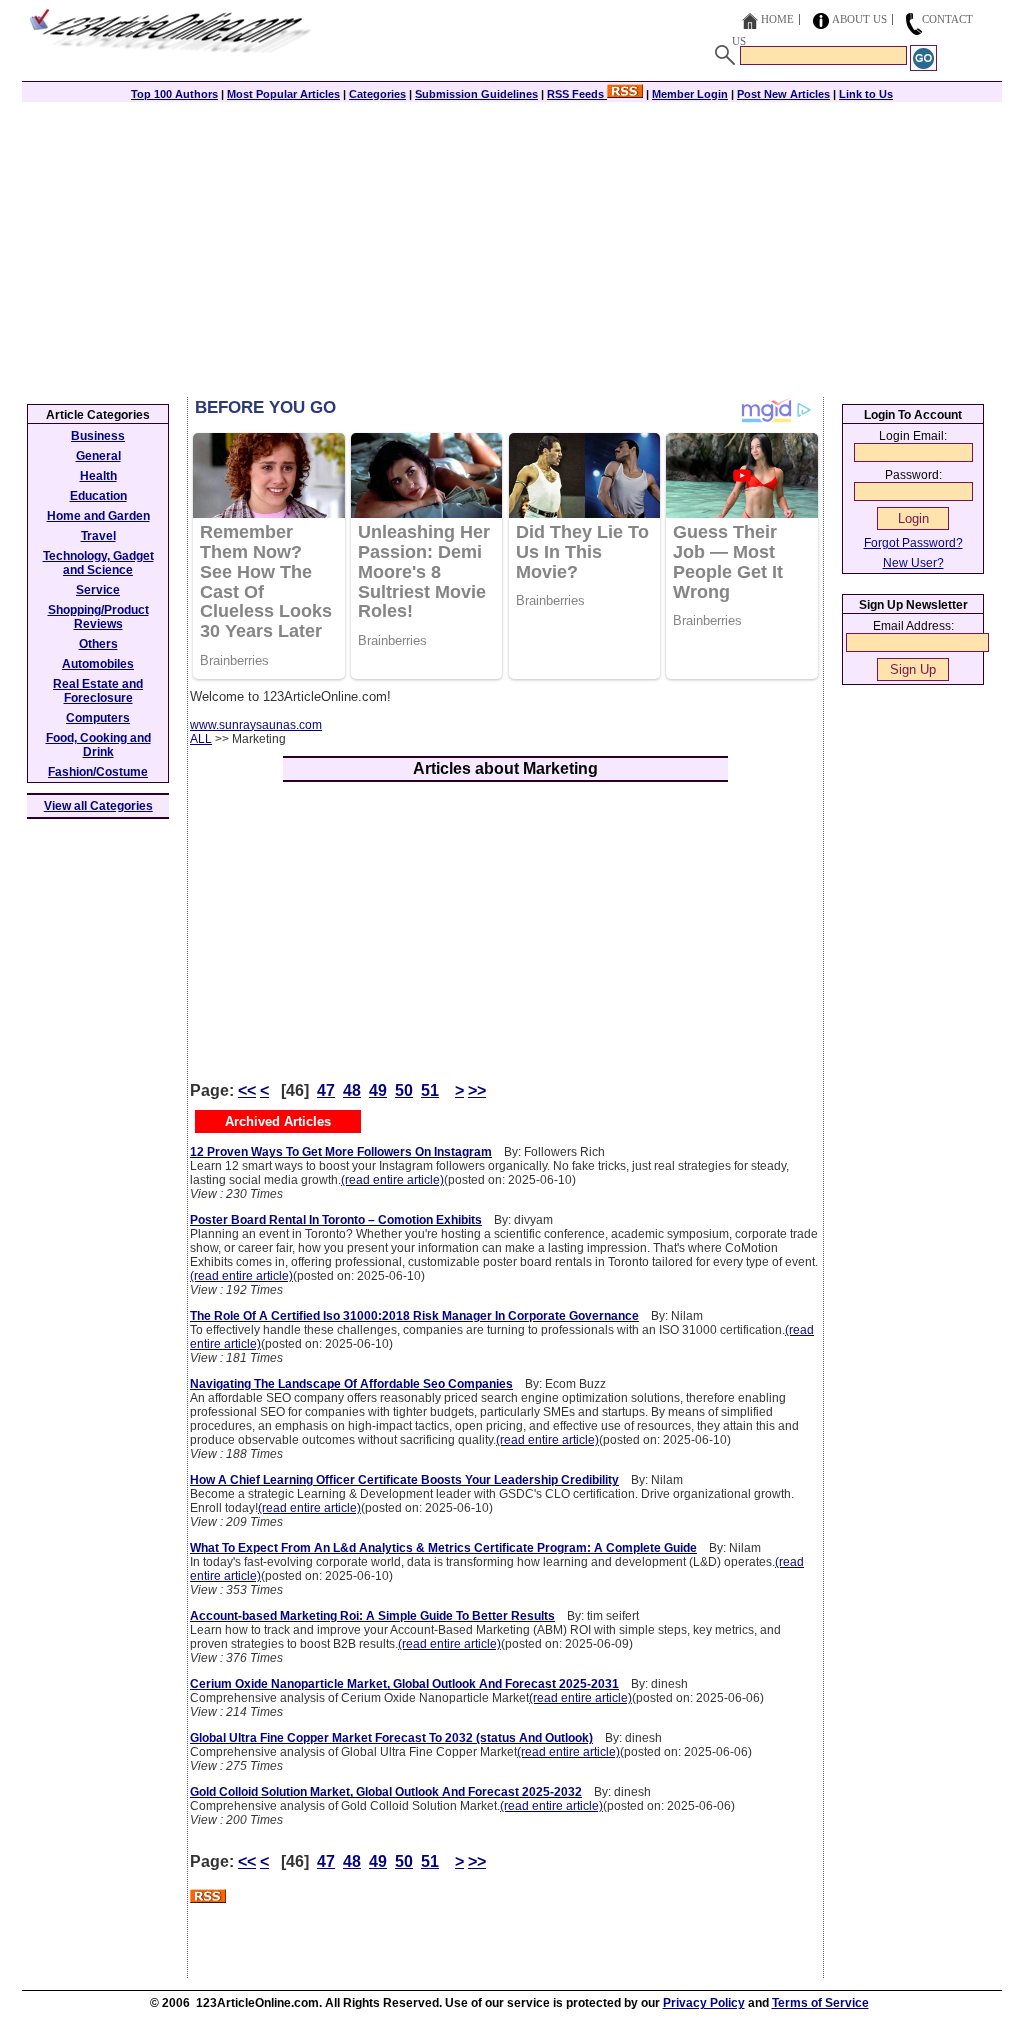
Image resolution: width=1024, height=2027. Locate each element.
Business (98, 436)
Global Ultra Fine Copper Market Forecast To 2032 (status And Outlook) (391, 1738)
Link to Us (866, 94)
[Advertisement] (512, 247)
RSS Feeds (577, 94)
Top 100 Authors (174, 94)
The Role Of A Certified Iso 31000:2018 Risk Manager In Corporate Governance (414, 1316)
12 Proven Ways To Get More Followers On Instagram (341, 1152)
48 (352, 1090)
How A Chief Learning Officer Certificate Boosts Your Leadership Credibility (404, 1480)
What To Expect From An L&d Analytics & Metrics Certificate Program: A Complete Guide (443, 1548)
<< (247, 1090)
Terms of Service (820, 2003)
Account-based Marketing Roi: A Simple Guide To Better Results (372, 1616)
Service (98, 590)
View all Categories (98, 806)
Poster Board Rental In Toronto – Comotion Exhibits (336, 1220)
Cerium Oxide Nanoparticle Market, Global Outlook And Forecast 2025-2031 (404, 1684)
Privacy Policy (704, 2003)
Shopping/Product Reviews (98, 617)
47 (326, 1090)
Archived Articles (278, 1121)
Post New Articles (783, 94)
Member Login (690, 94)
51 (430, 1090)
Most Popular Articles (283, 94)
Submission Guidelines (476, 94)
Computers (98, 718)
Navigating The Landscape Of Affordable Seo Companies (351, 1384)
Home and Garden (98, 516)
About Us (859, 19)
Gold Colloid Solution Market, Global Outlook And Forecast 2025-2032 (386, 1792)
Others (98, 644)
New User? (913, 563)
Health (98, 476)
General (98, 456)
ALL (201, 739)
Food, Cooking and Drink (98, 745)
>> (477, 1090)
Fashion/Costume (98, 772)
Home (777, 19)
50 (404, 1090)
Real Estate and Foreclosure (98, 691)
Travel (98, 536)
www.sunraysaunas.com (256, 725)
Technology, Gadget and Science (98, 563)
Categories (377, 94)
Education (98, 496)
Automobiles (98, 664)
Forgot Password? (913, 543)
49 (378, 1090)
